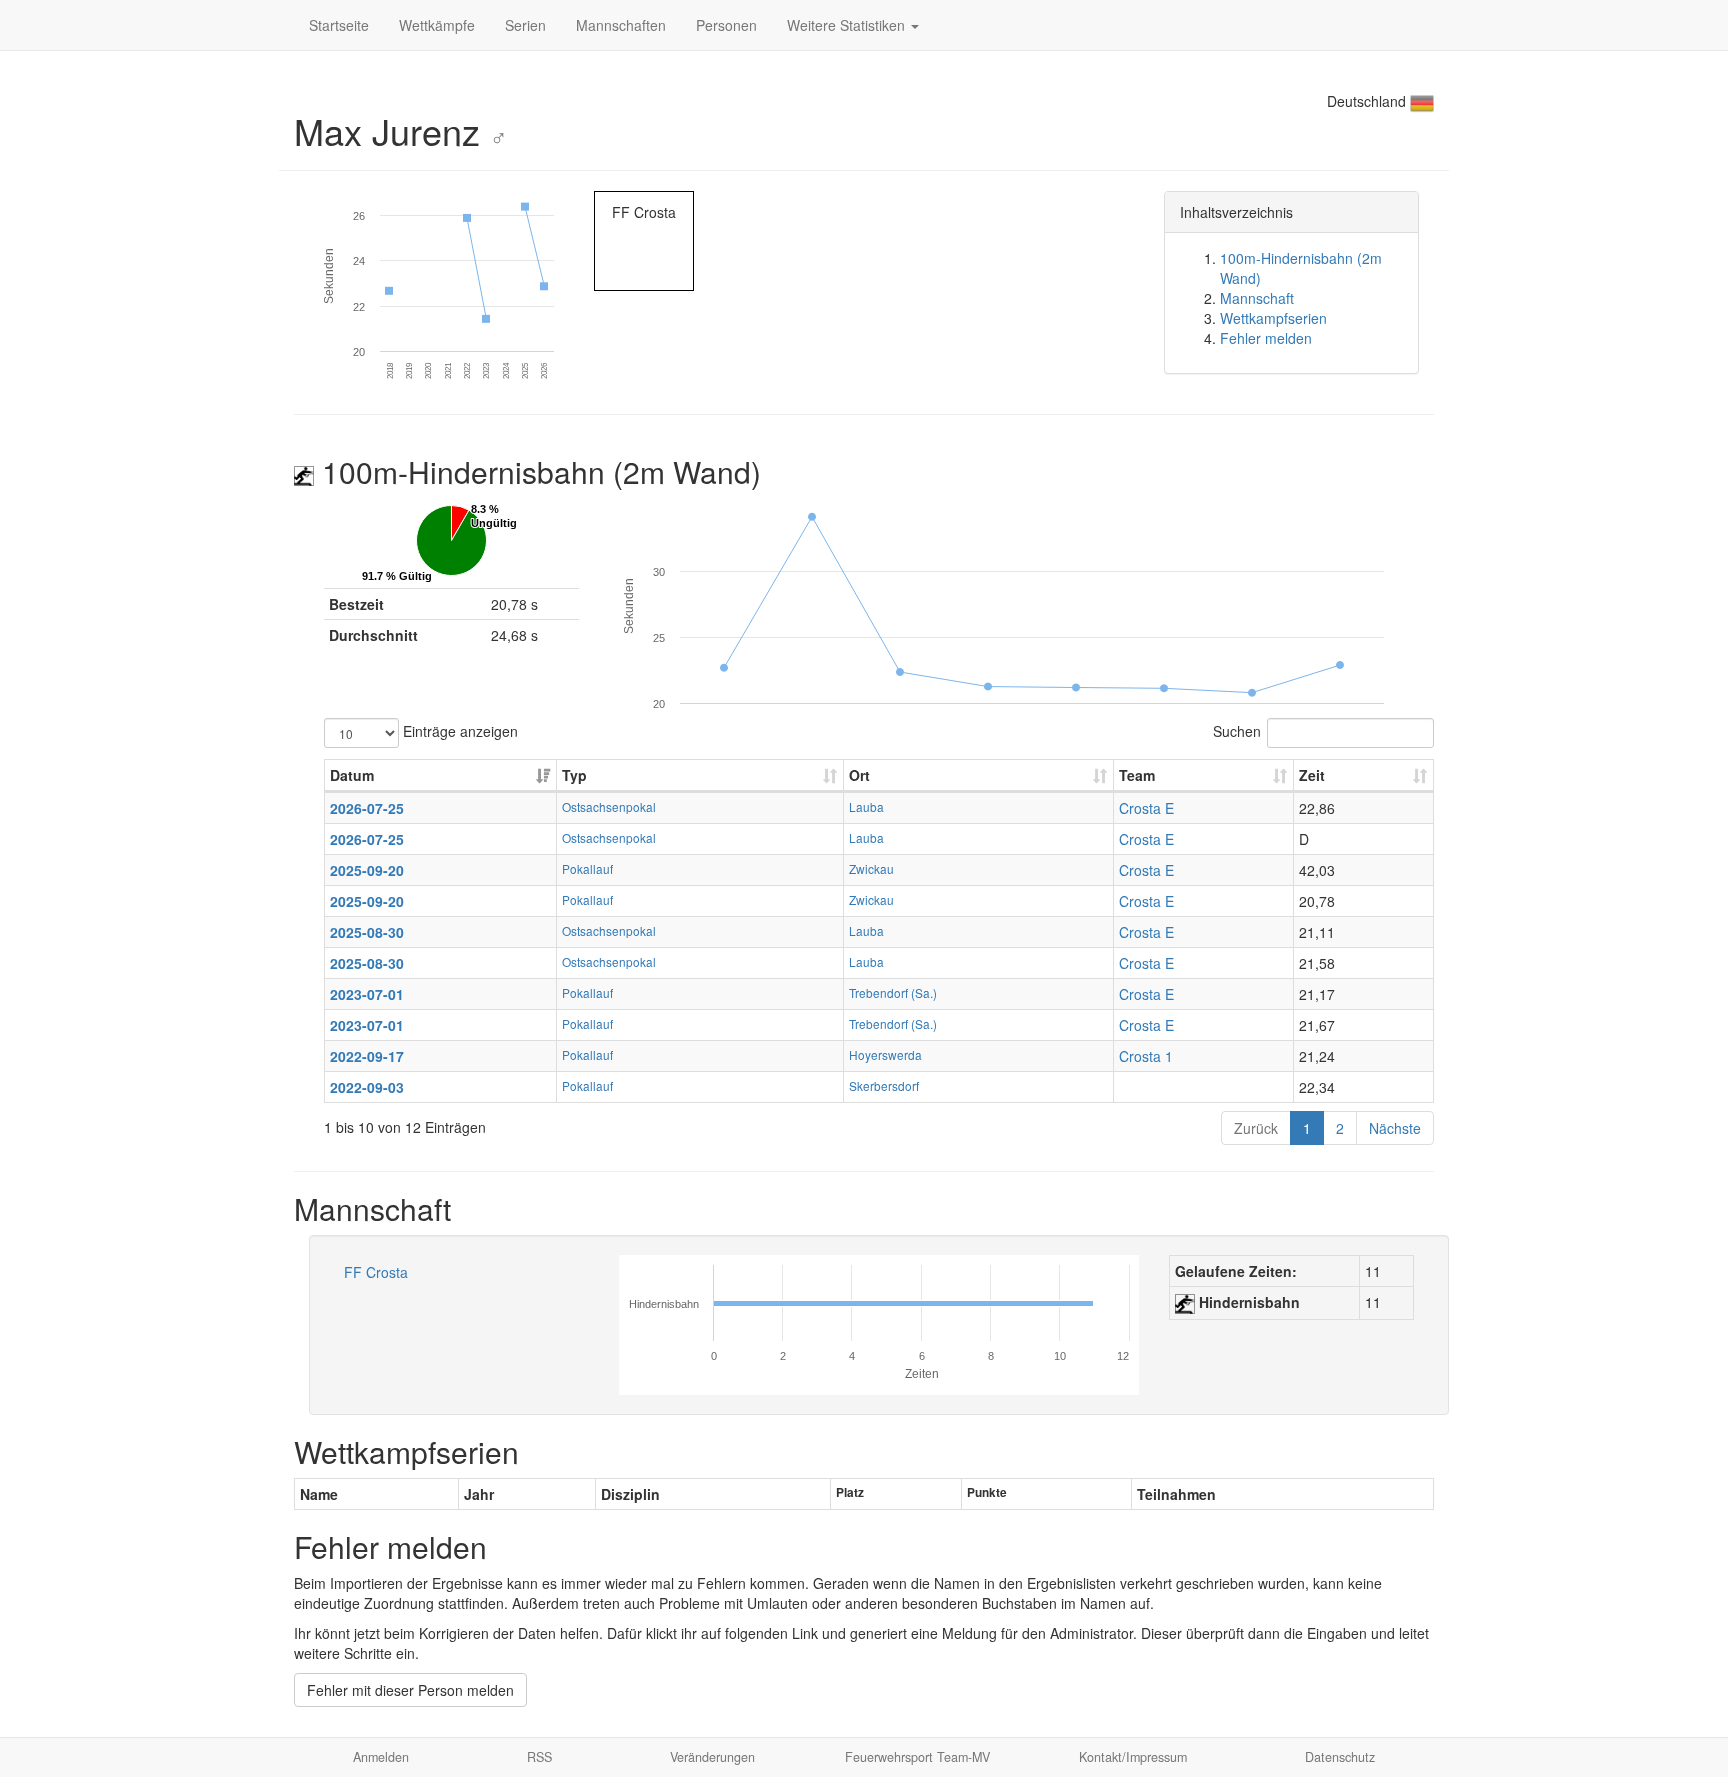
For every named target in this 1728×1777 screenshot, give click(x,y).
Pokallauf (587, 868)
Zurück (1256, 1128)
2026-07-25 (367, 808)
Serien (525, 25)
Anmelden (381, 1757)
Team (1137, 775)
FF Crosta (376, 1272)
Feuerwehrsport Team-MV (917, 1757)
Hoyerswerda (885, 1054)
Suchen (1237, 730)
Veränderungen (712, 1757)
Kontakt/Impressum (1133, 1757)
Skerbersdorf (884, 1085)
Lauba (866, 806)
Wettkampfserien (1273, 318)
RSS (539, 1757)
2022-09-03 (367, 1087)
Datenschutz (1340, 1757)
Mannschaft (1257, 298)
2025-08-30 (367, 932)
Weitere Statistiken (848, 25)
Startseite (339, 25)
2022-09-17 (367, 1056)
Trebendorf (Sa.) (893, 992)
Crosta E (1146, 808)
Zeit (1312, 775)
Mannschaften (621, 25)
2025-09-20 (367, 870)
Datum (352, 775)
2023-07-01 (367, 994)
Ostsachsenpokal (609, 806)
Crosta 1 (1146, 1056)
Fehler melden (1266, 338)
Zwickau (871, 868)
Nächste (1395, 1128)
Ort (859, 775)
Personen (726, 25)
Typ (574, 775)
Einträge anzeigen (458, 730)
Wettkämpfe (437, 25)
